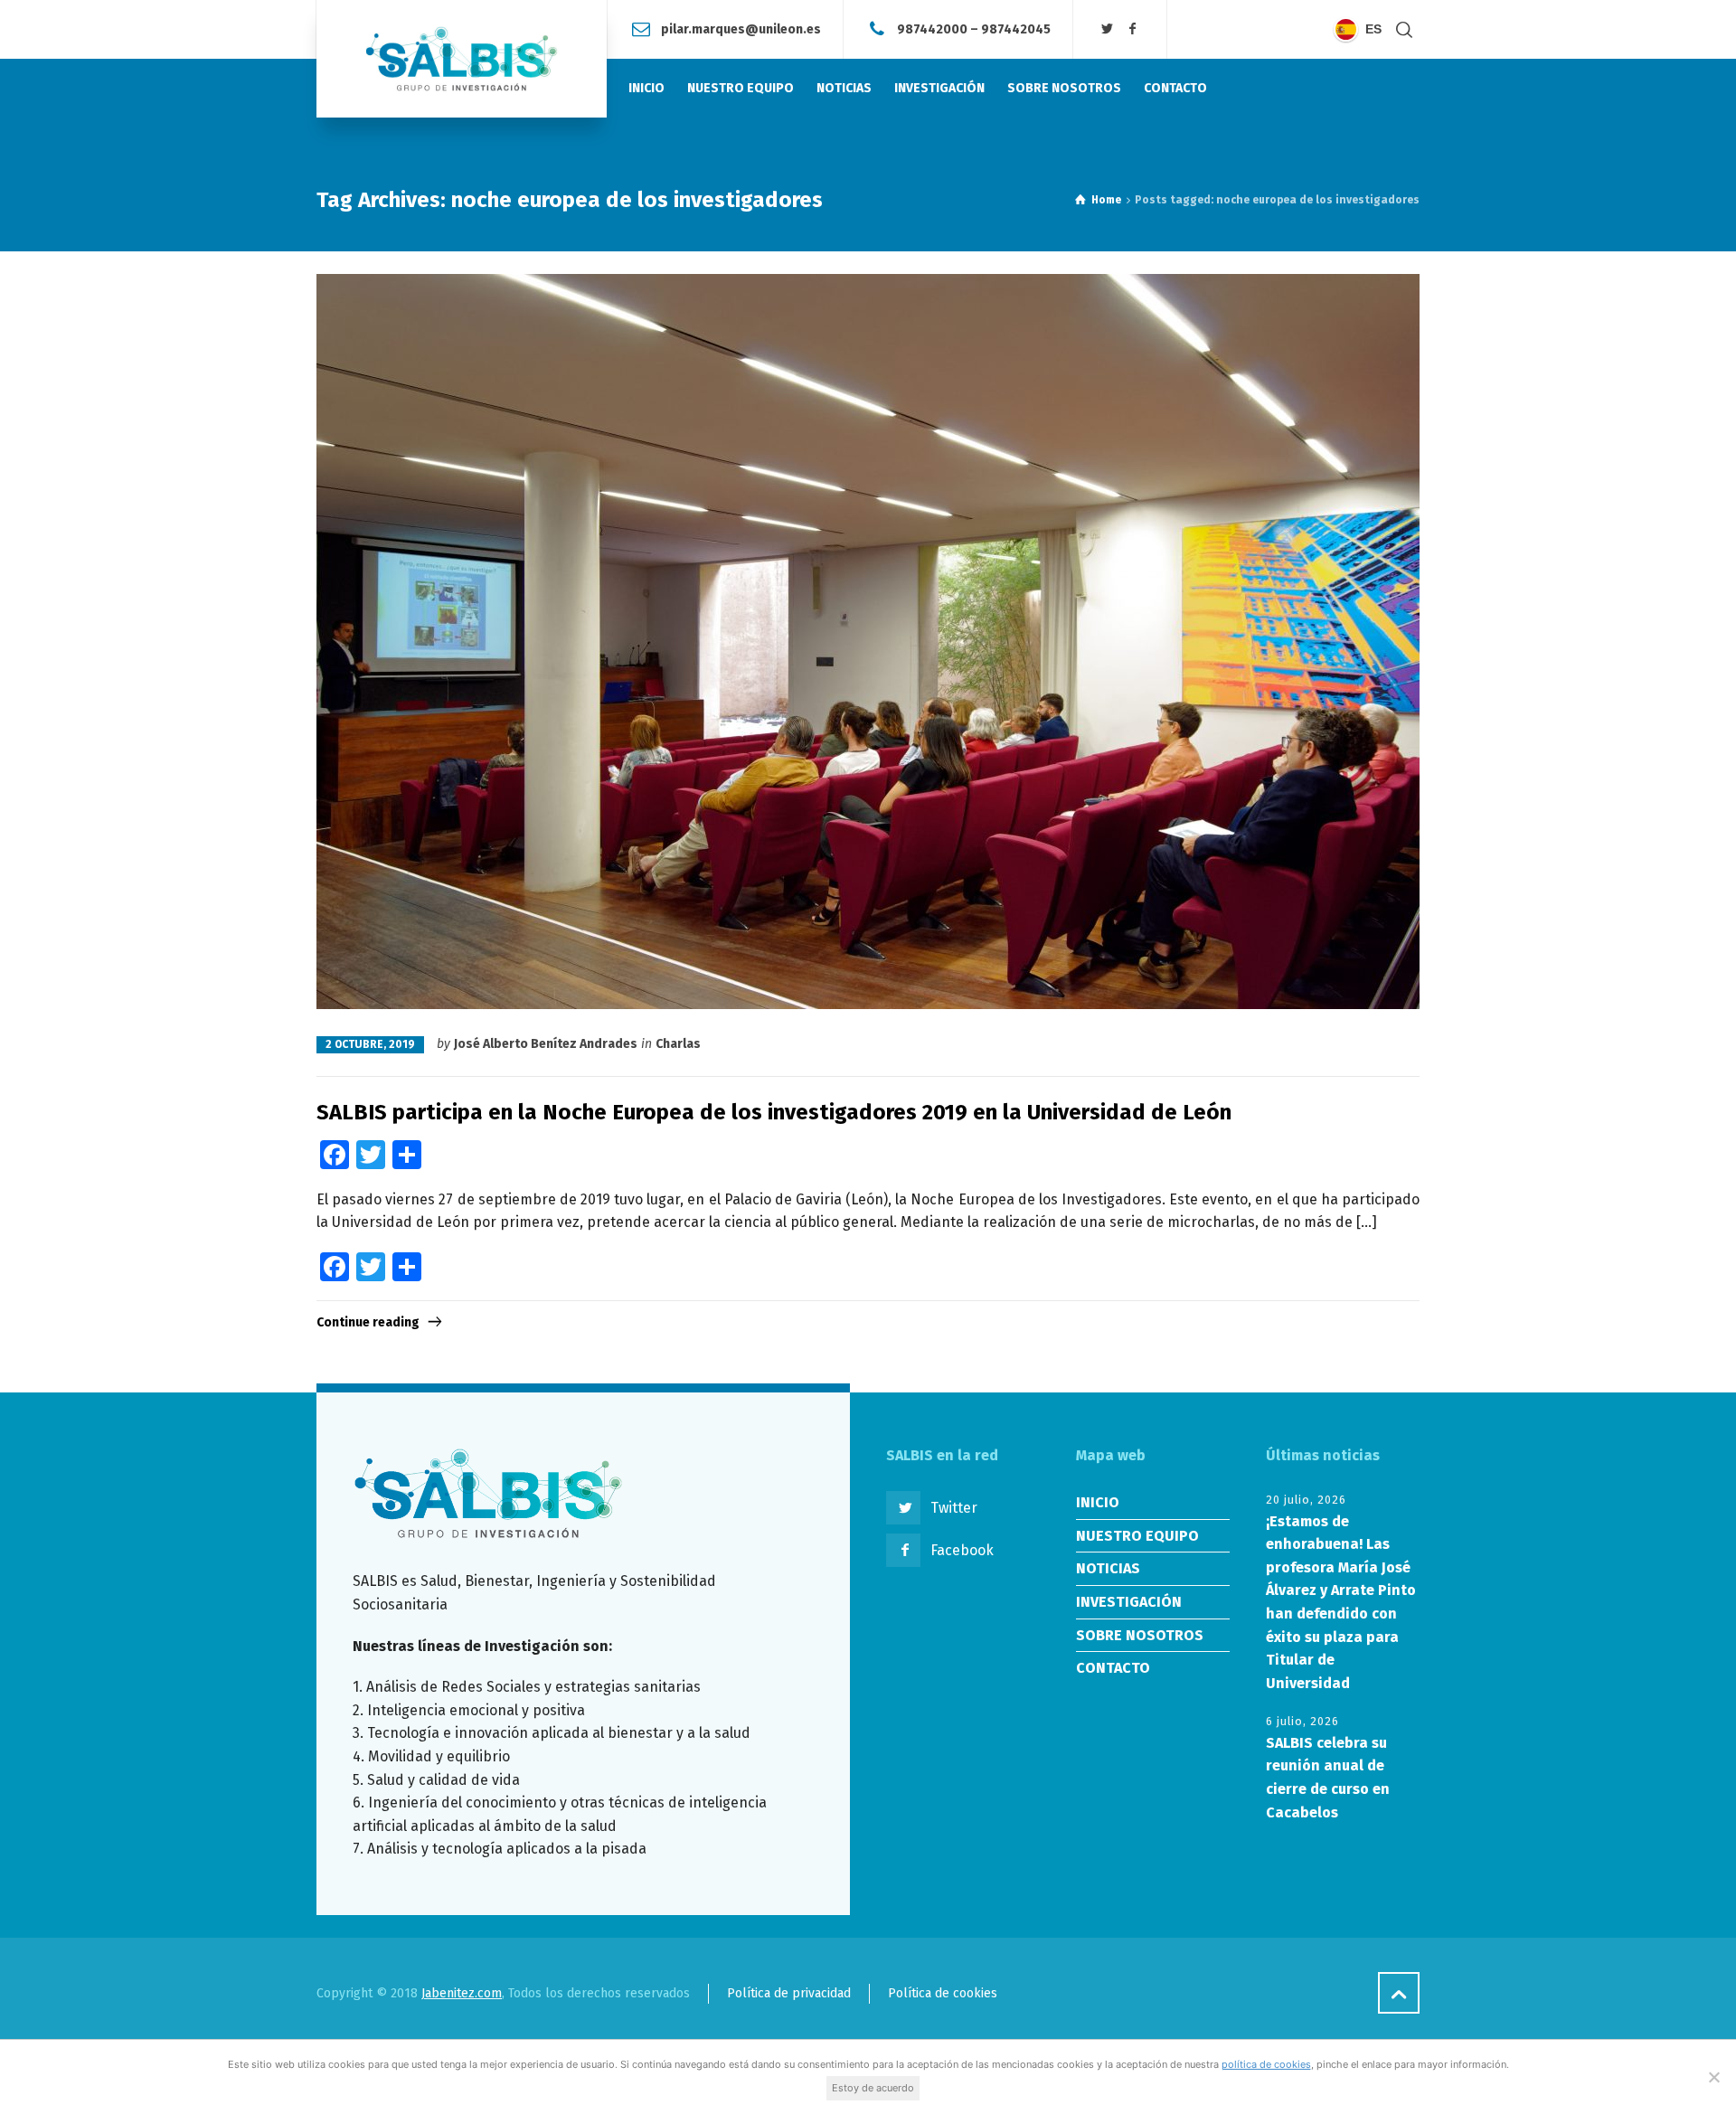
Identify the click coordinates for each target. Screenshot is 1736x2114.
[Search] (1404, 29)
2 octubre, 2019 (370, 1044)
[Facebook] (1132, 29)
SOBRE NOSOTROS (1140, 1635)
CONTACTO (1113, 1668)
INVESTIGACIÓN (1129, 1602)
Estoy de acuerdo (873, 2088)
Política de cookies (943, 1993)
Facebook (962, 1550)
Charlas (678, 1044)
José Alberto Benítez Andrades (546, 1044)
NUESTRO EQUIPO (1137, 1536)
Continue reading (368, 1322)
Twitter (954, 1508)
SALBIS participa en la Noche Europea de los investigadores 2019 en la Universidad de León (774, 1112)
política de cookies (1266, 2064)
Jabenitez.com (462, 1993)
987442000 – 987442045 (974, 28)
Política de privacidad (789, 1993)
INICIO (1098, 1502)
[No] (1713, 2077)
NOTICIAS (1108, 1568)
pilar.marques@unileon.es (741, 28)
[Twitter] (1108, 29)
